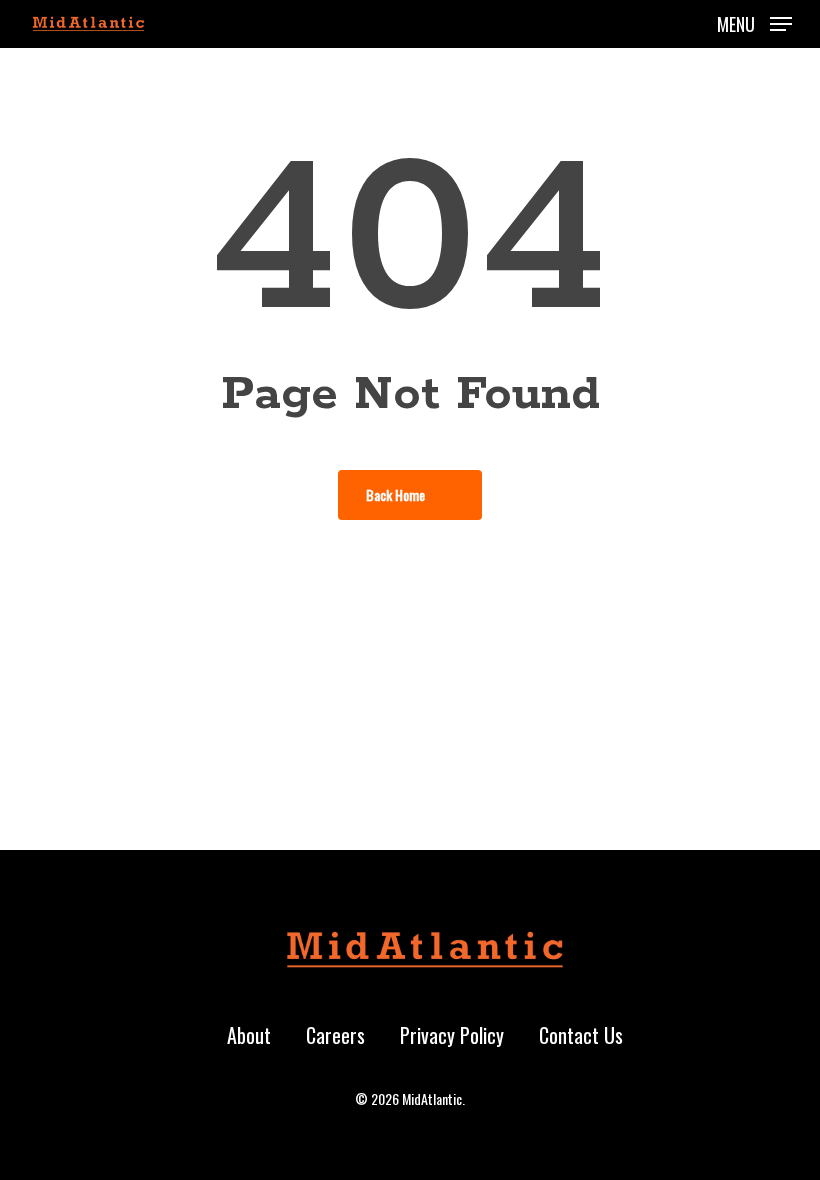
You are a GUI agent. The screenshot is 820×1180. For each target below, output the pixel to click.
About (249, 1035)
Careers (335, 1035)
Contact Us (581, 1035)
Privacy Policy (452, 1035)
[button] (754, 21)
